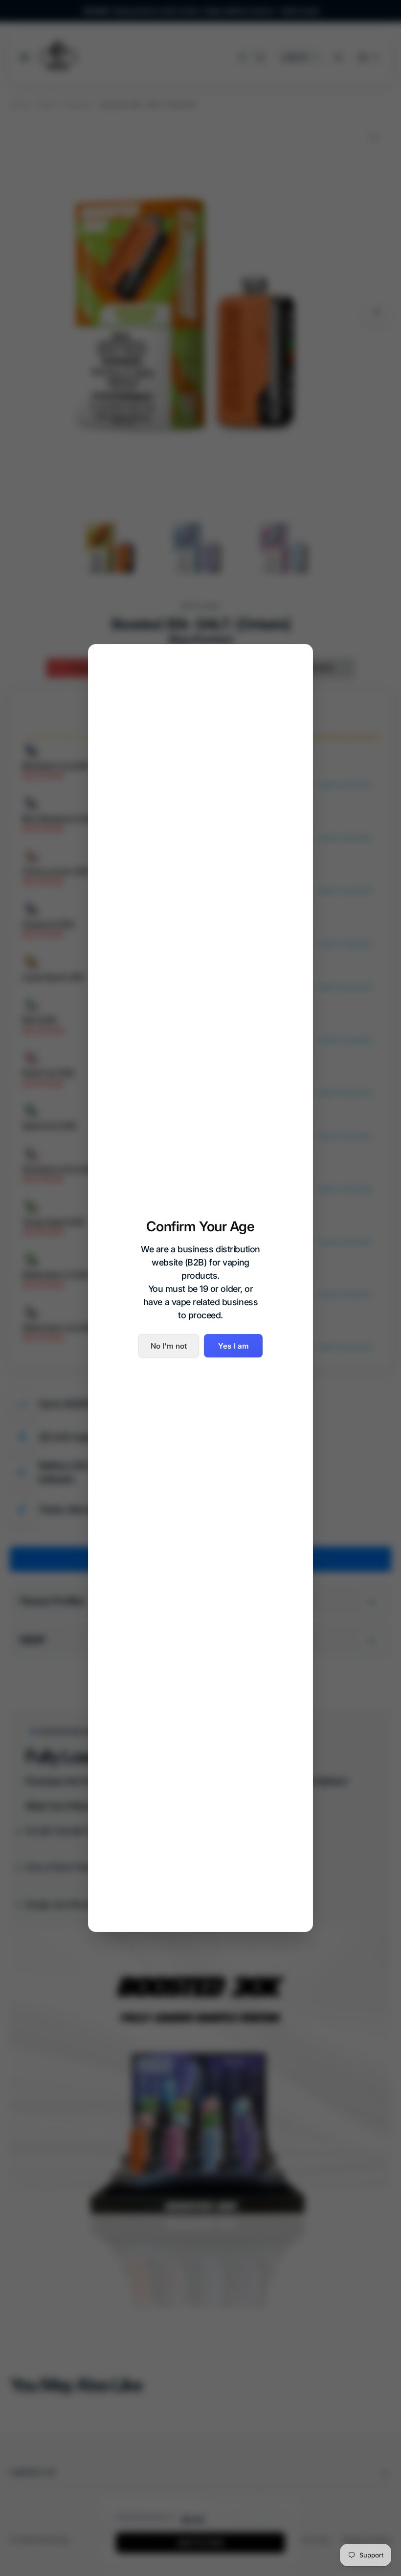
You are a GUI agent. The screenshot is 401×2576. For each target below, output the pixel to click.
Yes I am (233, 1346)
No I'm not (169, 1346)
